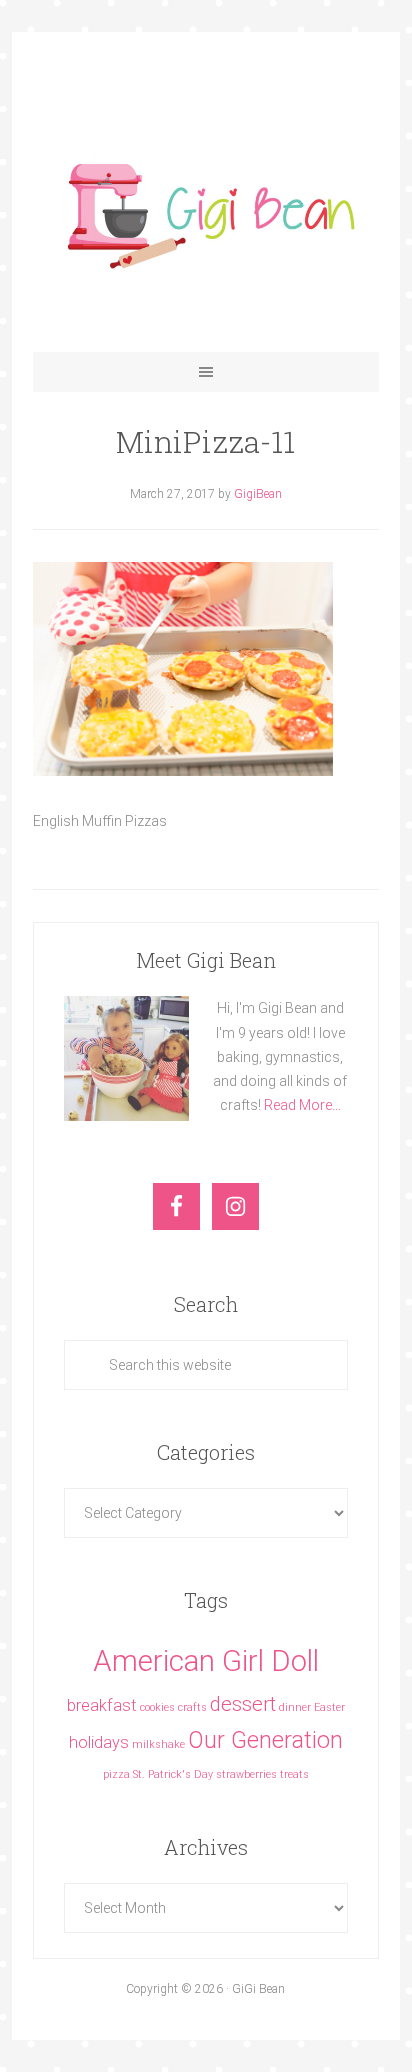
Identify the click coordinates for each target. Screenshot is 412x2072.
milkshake (158, 1744)
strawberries (246, 1774)
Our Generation (265, 1740)
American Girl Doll (206, 1661)
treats (294, 1774)
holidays (99, 1742)
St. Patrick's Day (173, 1774)
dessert (243, 1704)
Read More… (302, 1105)
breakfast (102, 1705)
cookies (157, 1707)
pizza (116, 1774)
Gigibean (206, 212)
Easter (329, 1707)
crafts (192, 1707)
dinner (295, 1707)
